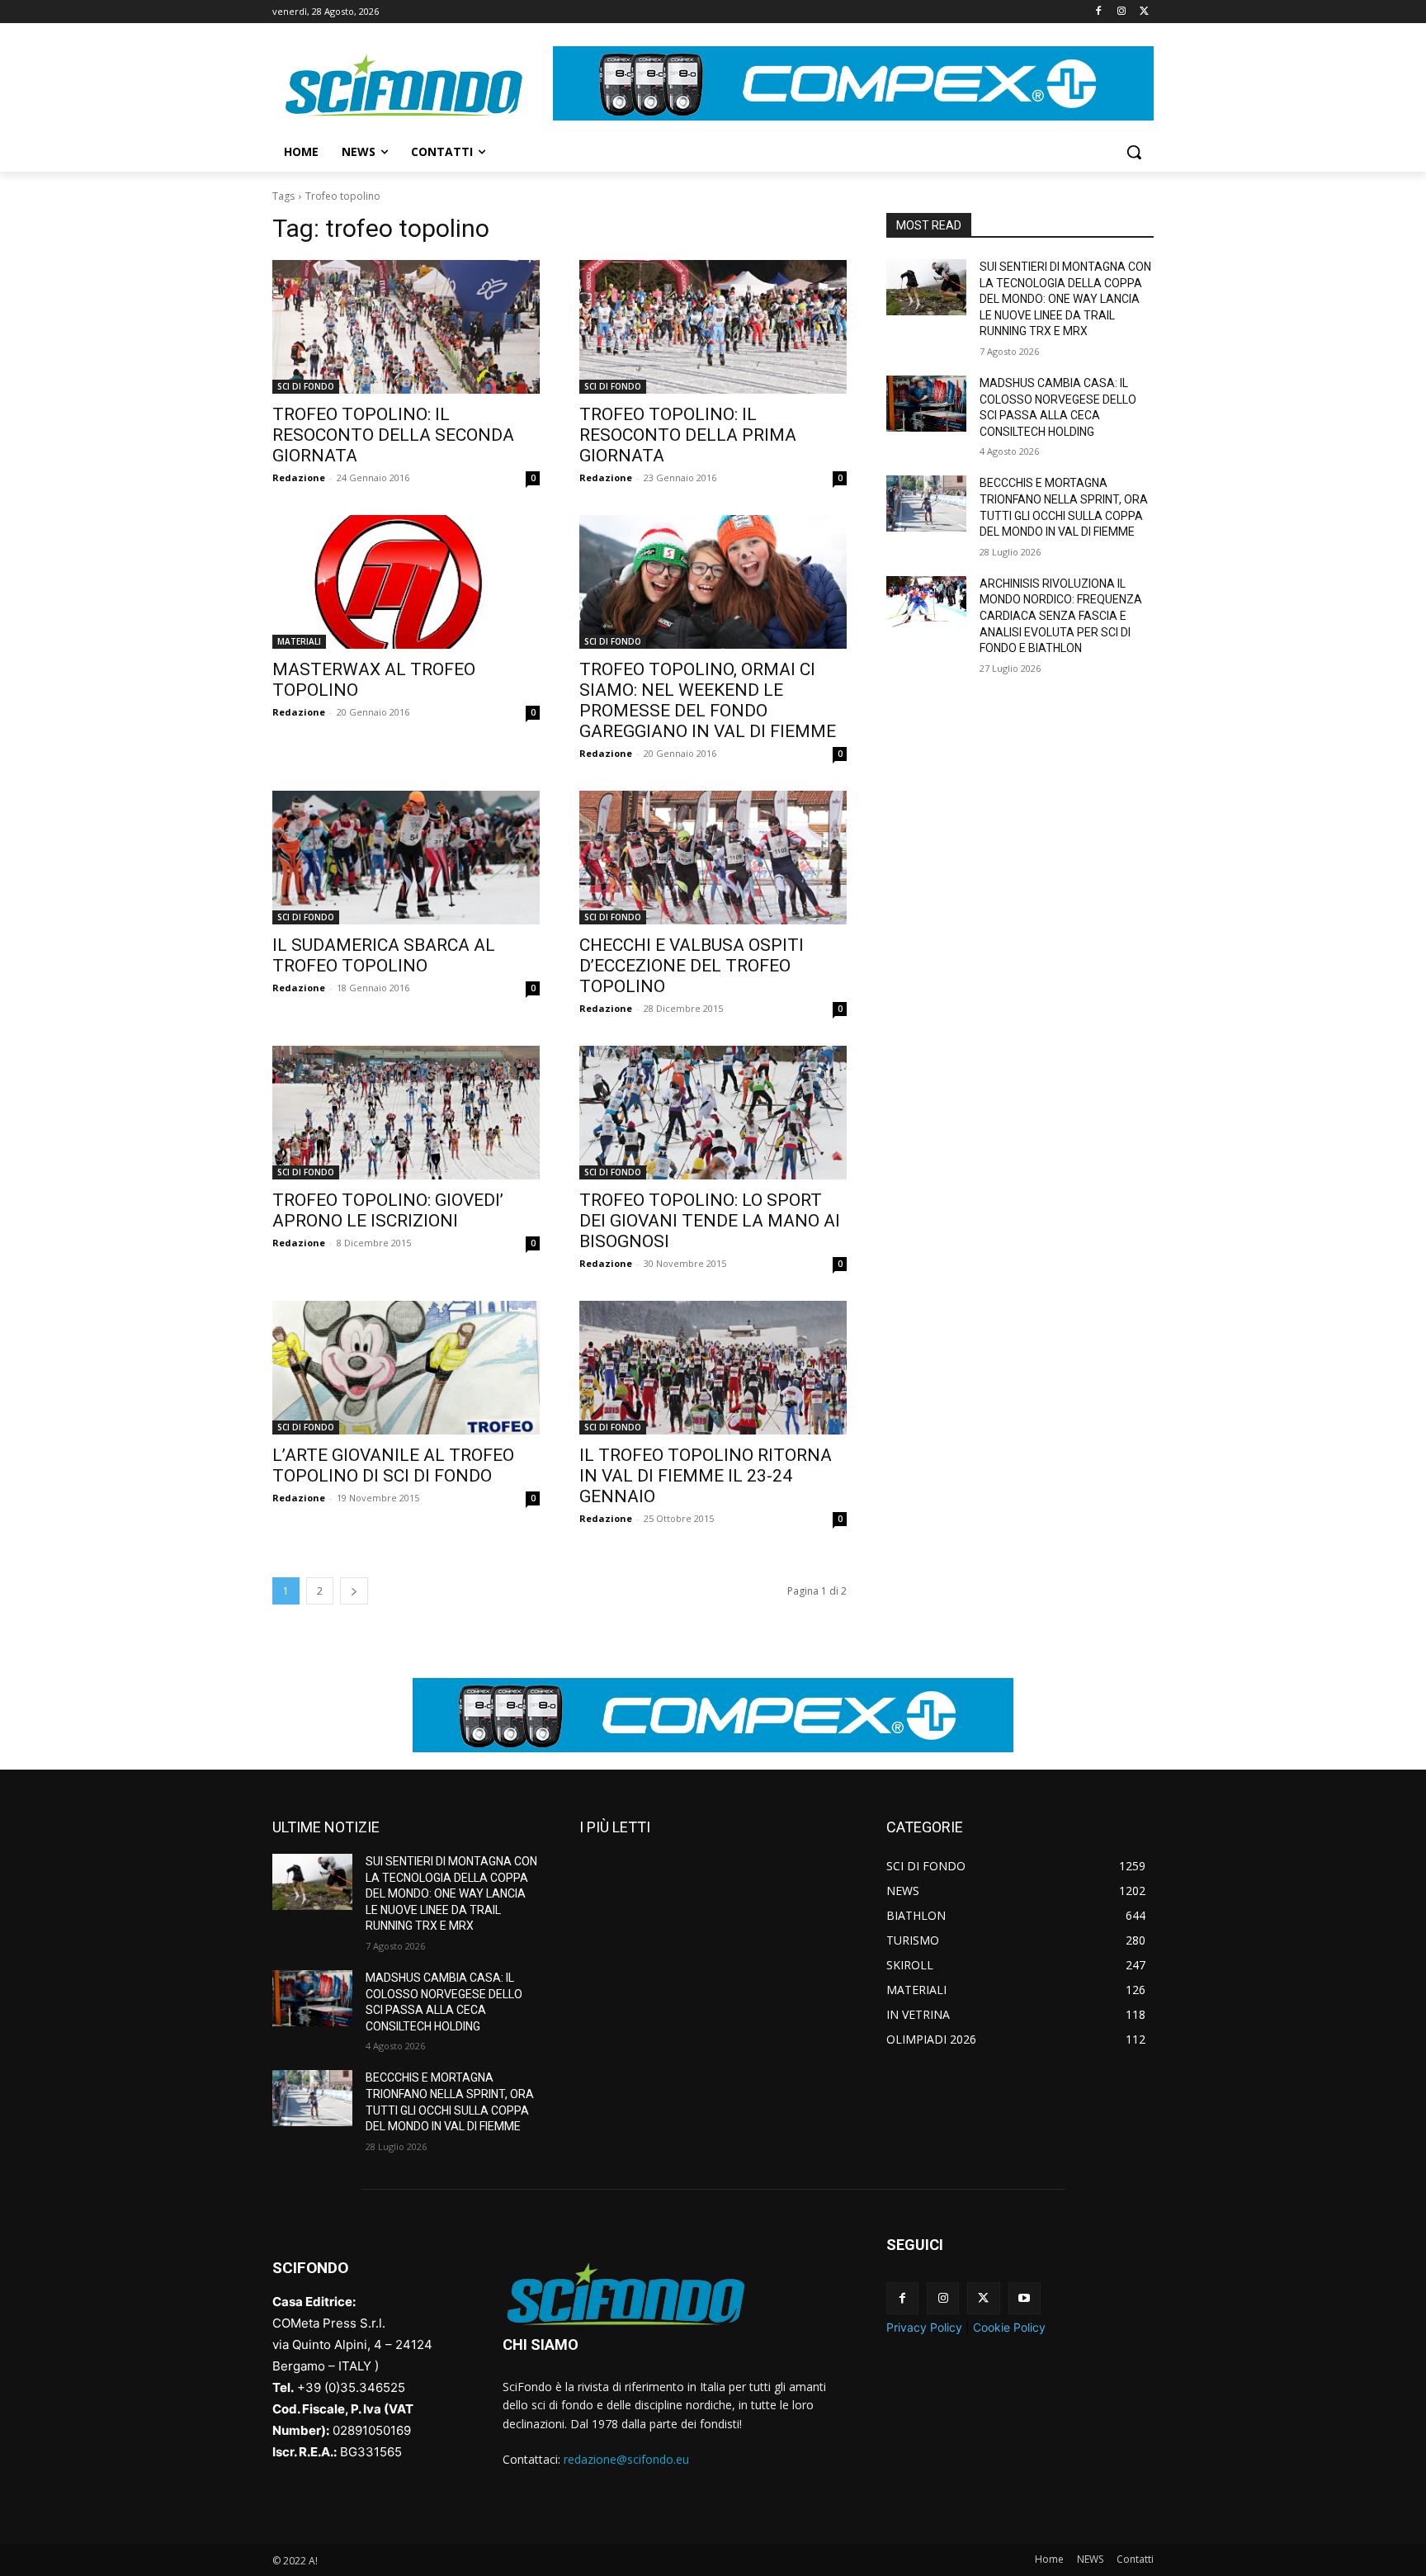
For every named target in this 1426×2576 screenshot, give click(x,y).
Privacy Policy (924, 2327)
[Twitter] (1144, 12)
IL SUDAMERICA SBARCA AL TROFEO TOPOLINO (384, 955)
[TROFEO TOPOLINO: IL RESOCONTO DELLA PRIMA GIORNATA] (713, 327)
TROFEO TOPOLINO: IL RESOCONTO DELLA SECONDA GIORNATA (393, 435)
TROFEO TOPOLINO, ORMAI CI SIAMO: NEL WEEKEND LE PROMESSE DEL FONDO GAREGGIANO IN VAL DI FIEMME (708, 700)
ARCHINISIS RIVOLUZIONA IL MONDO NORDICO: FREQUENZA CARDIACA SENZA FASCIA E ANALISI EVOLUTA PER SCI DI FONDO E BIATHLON (1061, 616)
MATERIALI (299, 641)
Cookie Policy (1009, 2327)
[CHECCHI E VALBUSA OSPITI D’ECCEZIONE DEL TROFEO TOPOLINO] (713, 858)
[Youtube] (1025, 2298)
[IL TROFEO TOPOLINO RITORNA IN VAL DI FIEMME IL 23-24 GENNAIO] (713, 1368)
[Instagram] (1121, 12)
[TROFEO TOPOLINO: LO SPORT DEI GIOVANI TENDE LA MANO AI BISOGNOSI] (713, 1113)
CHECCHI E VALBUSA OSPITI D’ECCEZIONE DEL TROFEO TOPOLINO (692, 966)
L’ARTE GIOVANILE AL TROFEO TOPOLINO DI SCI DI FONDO (393, 1465)
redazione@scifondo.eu (626, 2459)
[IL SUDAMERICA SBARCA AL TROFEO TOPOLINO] (406, 858)
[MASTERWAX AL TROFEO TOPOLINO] (406, 582)
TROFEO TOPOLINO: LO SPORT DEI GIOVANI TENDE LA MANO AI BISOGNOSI (710, 1221)
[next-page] (354, 1591)
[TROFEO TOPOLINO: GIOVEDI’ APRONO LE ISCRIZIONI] (406, 1113)
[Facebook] (1099, 12)
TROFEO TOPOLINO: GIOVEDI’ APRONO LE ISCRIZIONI (388, 1210)
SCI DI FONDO (306, 386)
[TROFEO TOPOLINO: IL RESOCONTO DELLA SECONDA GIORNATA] (406, 327)
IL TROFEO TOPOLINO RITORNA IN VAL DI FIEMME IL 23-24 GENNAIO (706, 1476)
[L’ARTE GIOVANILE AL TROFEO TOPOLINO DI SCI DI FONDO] (406, 1368)
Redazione (299, 477)
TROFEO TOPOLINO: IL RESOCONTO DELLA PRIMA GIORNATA (688, 435)
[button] (1134, 152)
